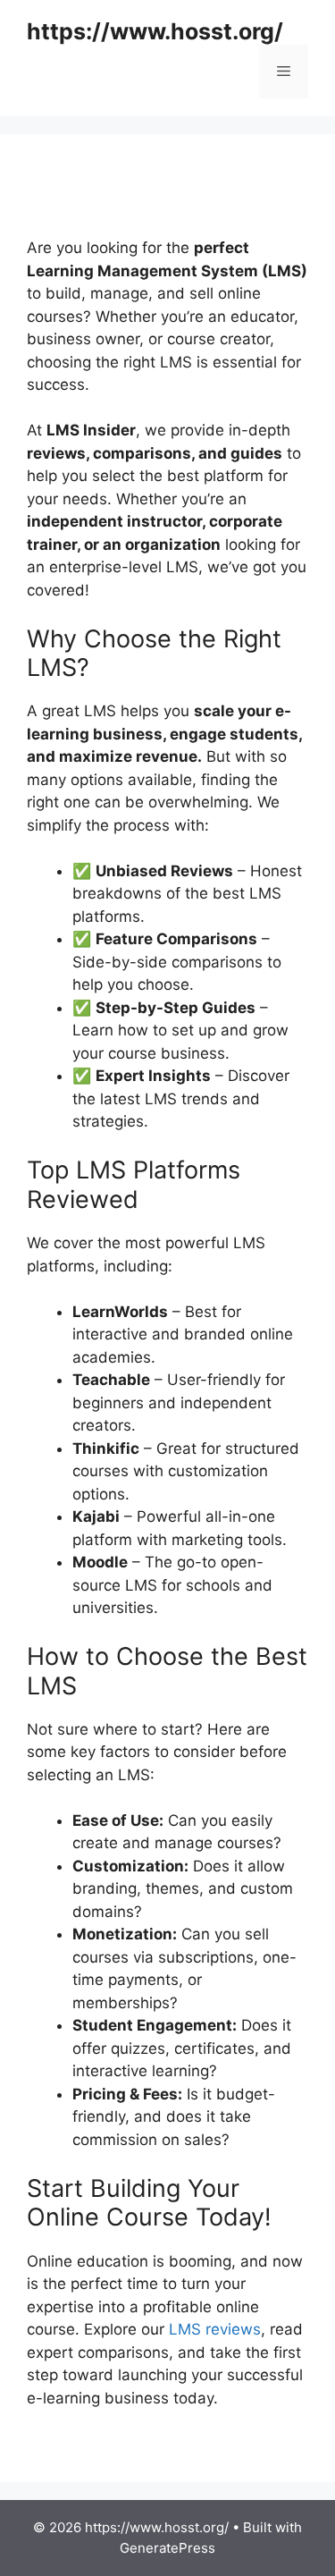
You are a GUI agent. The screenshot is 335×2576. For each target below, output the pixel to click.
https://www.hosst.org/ (155, 31)
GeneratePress (167, 2548)
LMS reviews (215, 2329)
